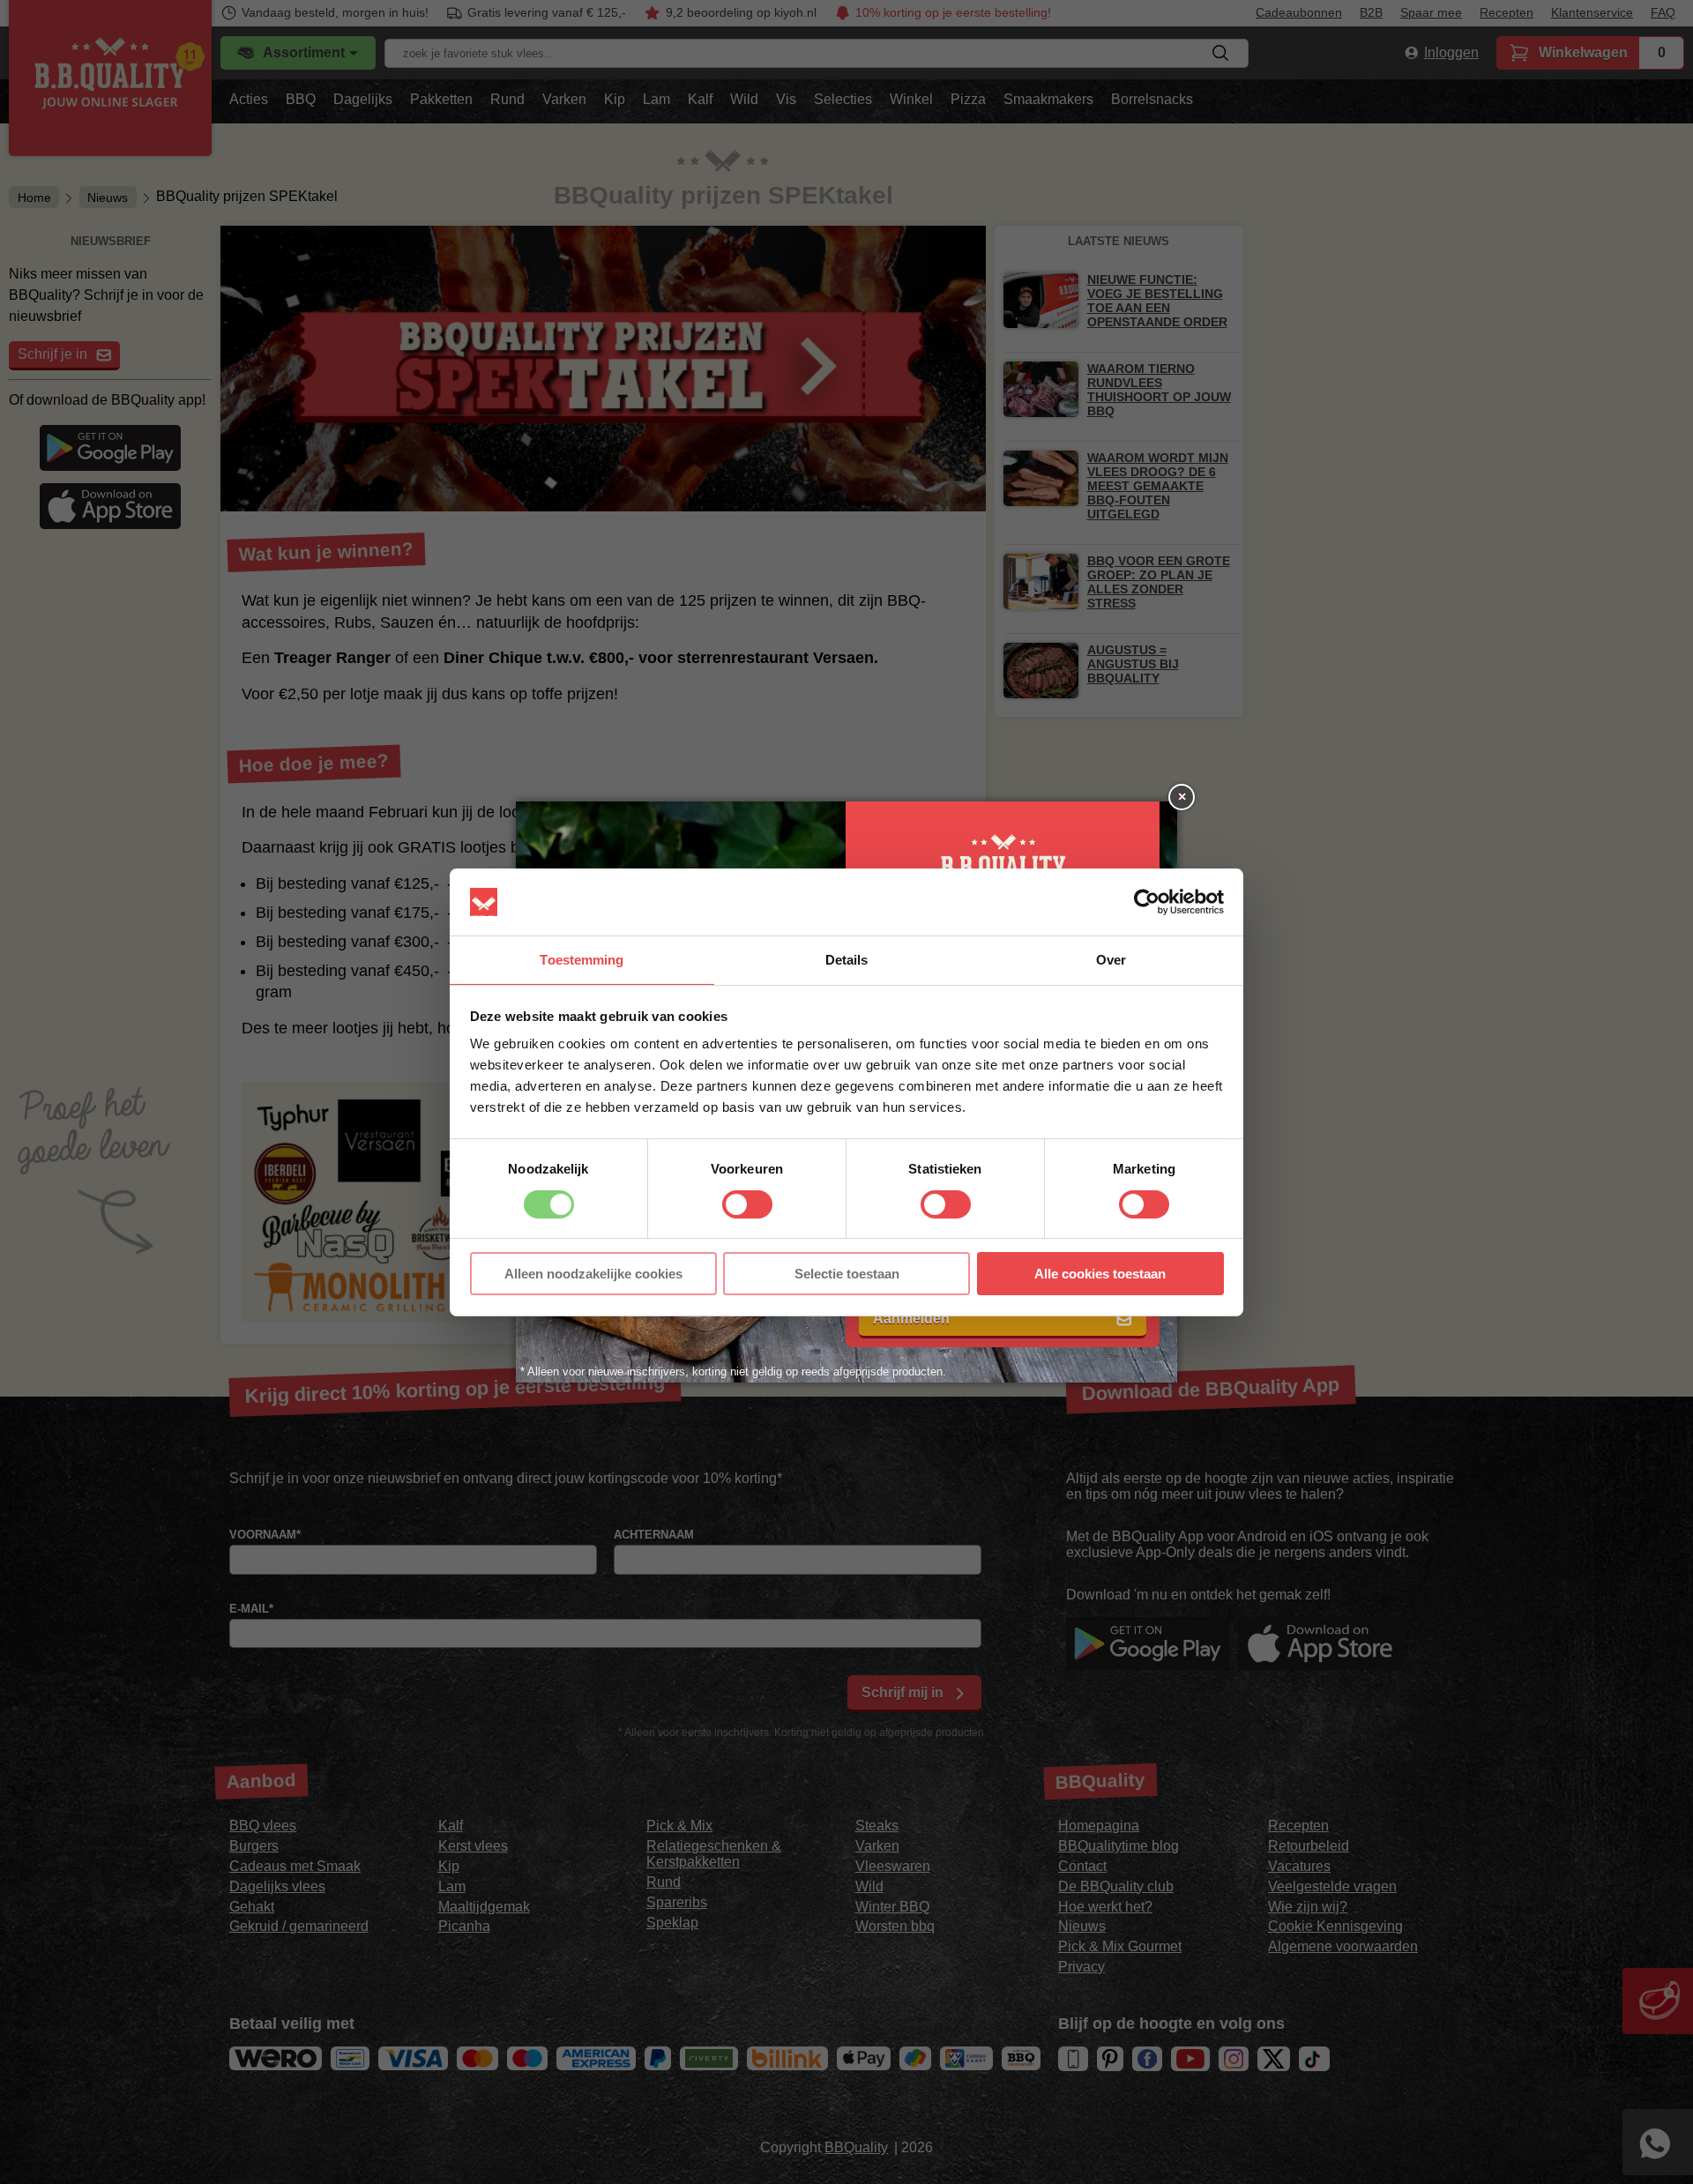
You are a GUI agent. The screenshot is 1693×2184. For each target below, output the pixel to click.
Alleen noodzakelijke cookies (593, 1274)
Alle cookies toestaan (1100, 1274)
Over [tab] (1111, 960)
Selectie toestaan (847, 1274)
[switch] (747, 1204)
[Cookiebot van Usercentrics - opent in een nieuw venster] (1147, 902)
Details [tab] (847, 960)
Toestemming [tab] (582, 960)
